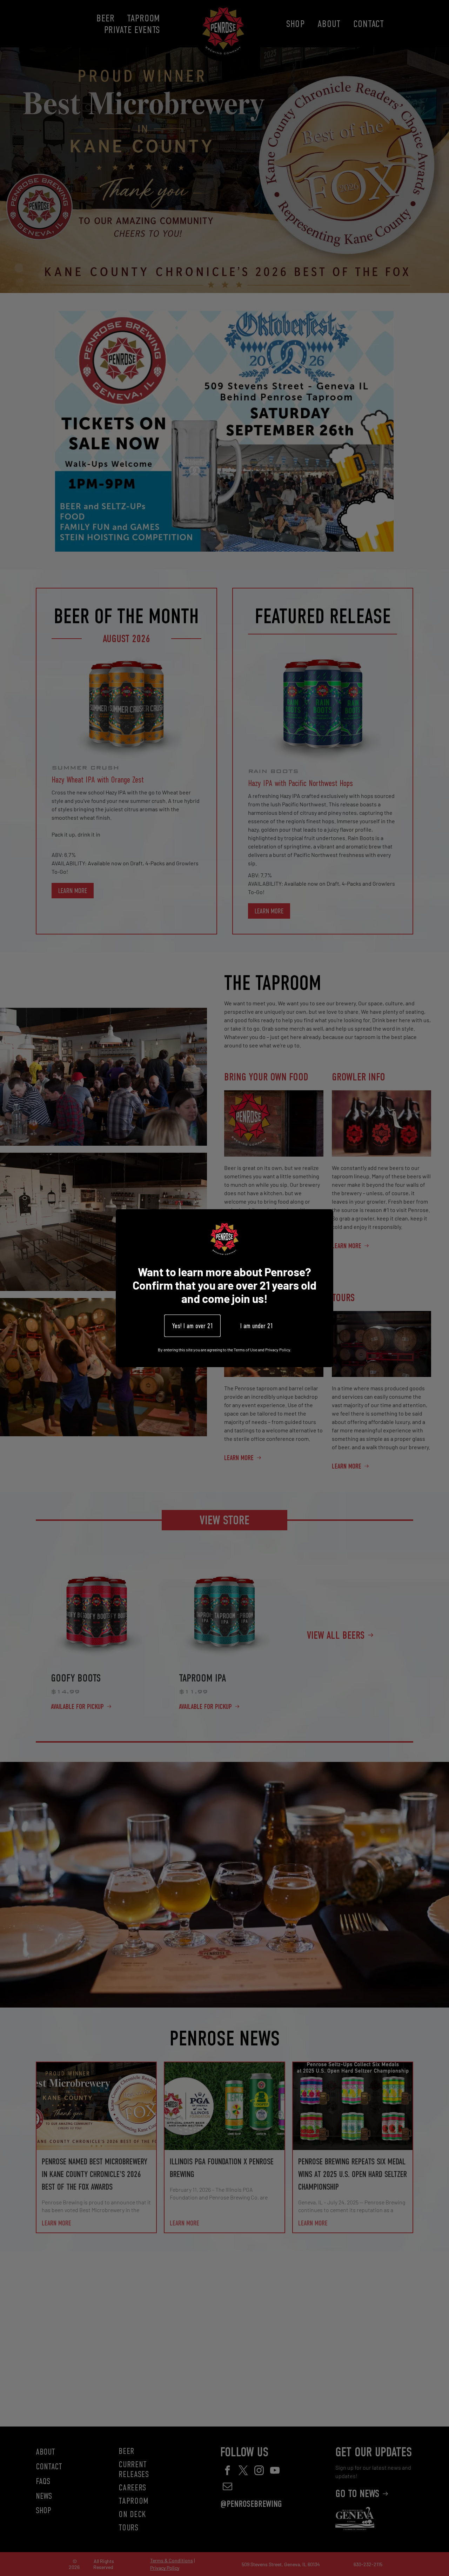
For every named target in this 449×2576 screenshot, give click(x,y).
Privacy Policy (278, 1349)
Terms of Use (245, 1349)
